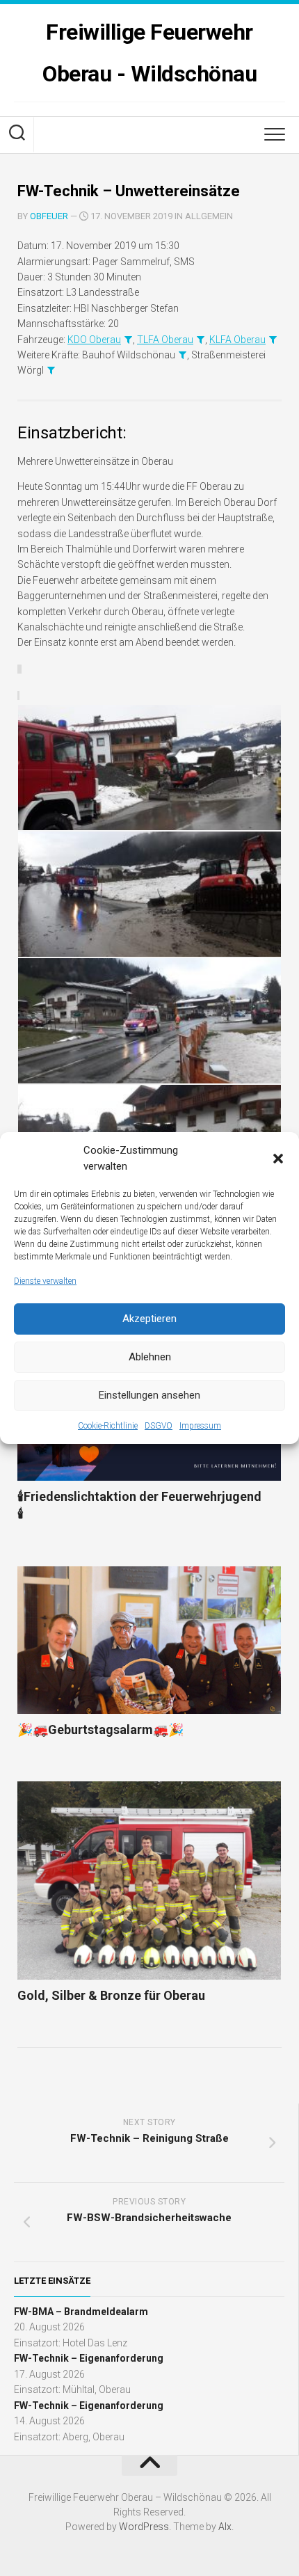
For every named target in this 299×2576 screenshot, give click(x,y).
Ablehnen (150, 1357)
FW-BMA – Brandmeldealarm (81, 2312)
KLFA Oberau (237, 340)
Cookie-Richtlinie (108, 1426)
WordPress (144, 2527)
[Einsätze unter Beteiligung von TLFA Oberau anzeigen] (200, 340)
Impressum (200, 1426)
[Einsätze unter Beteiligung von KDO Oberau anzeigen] (128, 340)
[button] (278, 1159)
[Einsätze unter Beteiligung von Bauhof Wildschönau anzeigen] (182, 355)
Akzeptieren (149, 1319)
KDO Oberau (94, 340)
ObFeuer (49, 216)
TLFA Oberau (165, 340)
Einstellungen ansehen (149, 1395)
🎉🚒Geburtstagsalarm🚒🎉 (100, 1730)
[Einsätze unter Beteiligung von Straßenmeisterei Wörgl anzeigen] (51, 370)
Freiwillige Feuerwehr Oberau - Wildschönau (149, 53)
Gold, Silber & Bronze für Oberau (111, 1995)
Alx (225, 2527)
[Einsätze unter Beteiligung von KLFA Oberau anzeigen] (273, 340)
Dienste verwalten (45, 1281)
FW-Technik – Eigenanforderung (89, 2358)
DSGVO (159, 1426)
